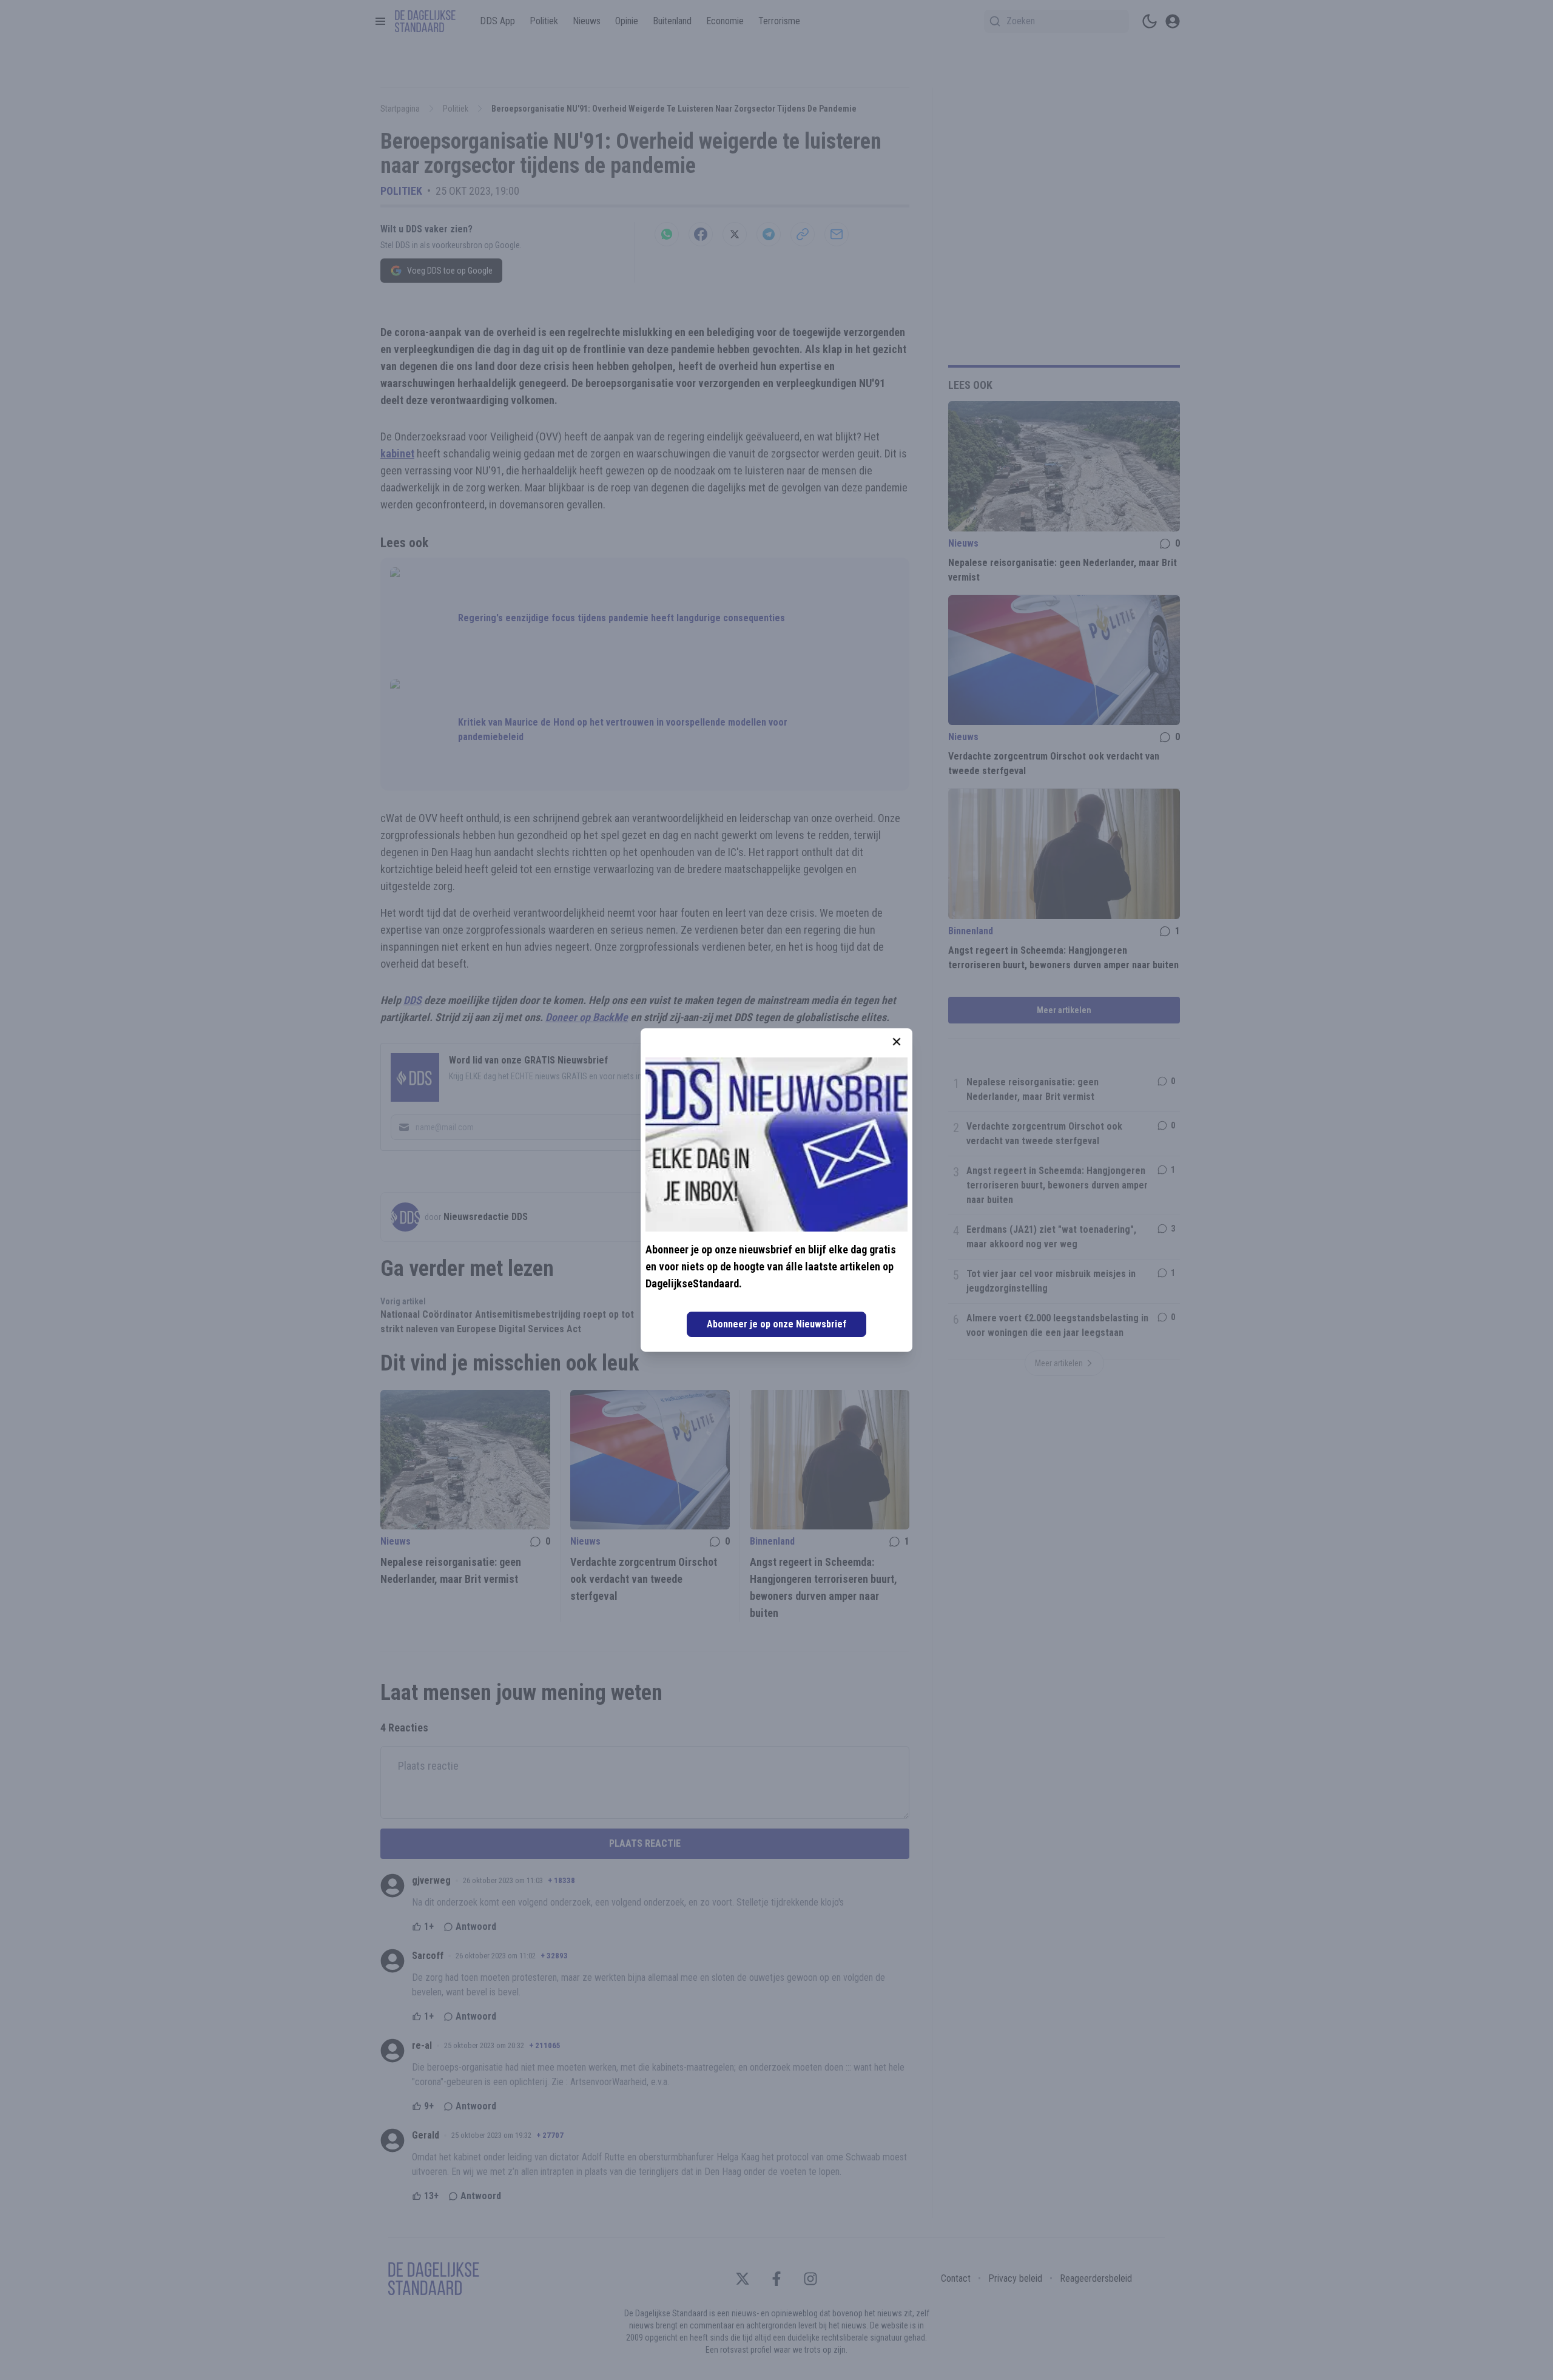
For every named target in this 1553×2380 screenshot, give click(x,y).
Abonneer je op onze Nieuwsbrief (776, 1324)
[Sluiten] (897, 1042)
